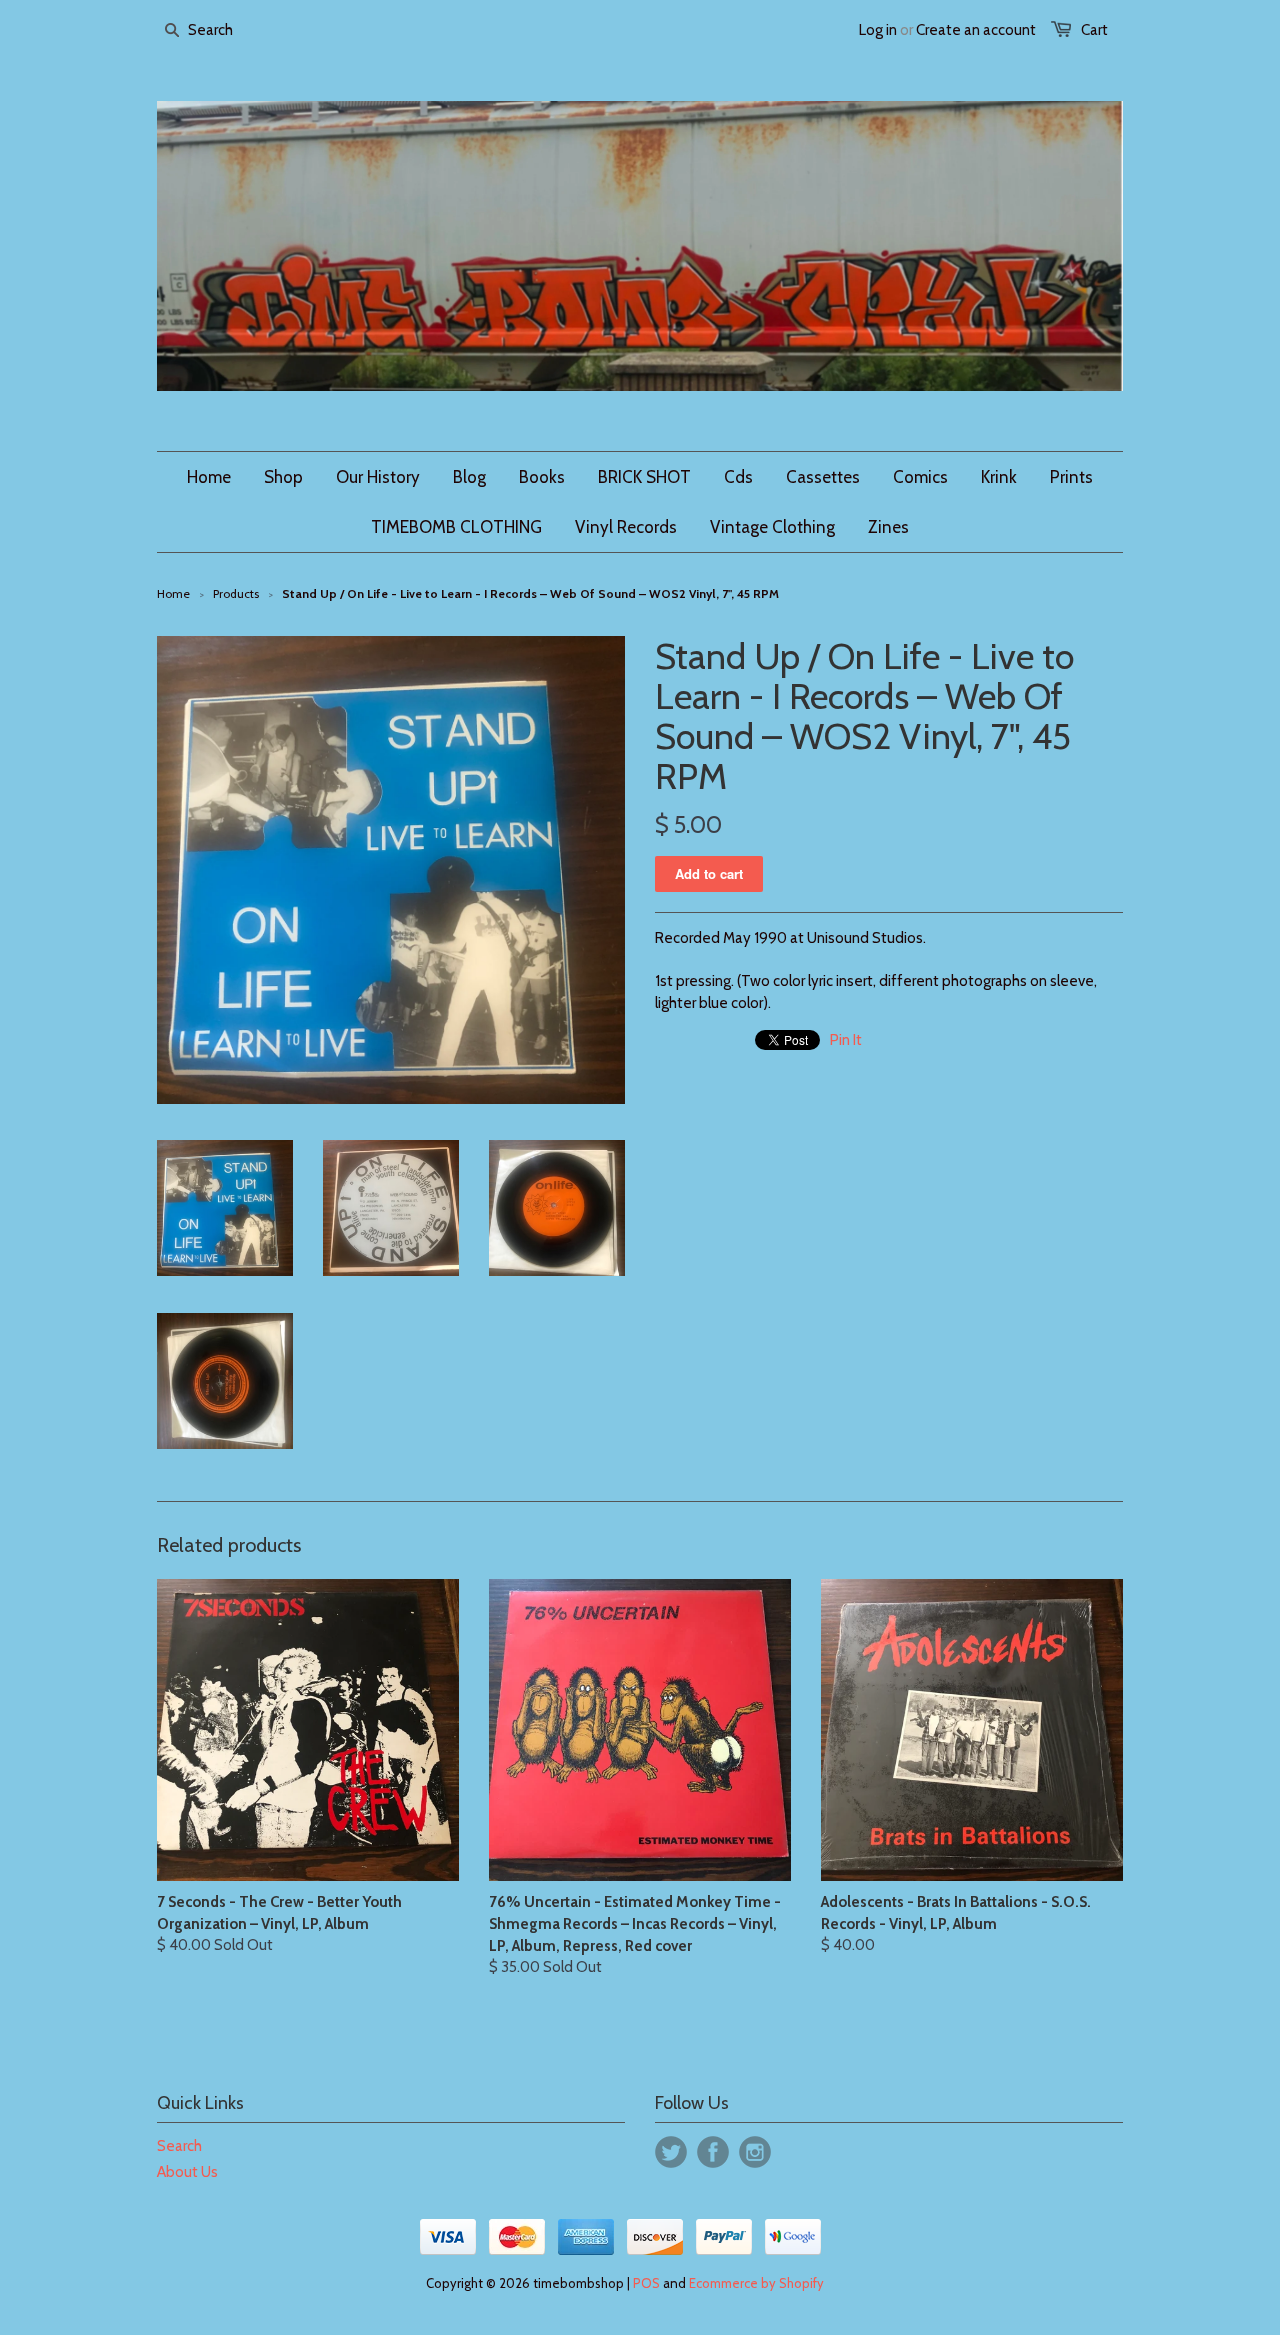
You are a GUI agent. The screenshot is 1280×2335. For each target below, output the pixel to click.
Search (179, 2146)
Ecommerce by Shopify (756, 2283)
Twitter (671, 2152)
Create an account (976, 30)
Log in (878, 30)
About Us (187, 2172)
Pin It (846, 1040)
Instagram (755, 2152)
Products (236, 593)
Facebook (713, 2152)
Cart (1094, 30)
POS (646, 2283)
